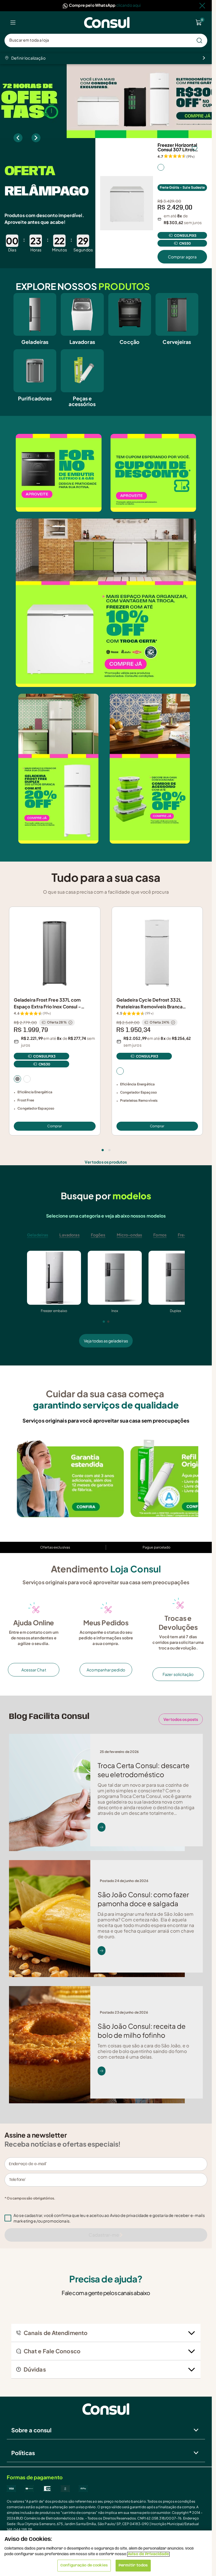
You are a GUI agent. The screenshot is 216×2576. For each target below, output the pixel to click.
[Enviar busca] (199, 40)
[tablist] (106, 1147)
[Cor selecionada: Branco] (161, 167)
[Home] (107, 23)
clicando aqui (129, 5)
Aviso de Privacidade (148, 2554)
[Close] (202, 6)
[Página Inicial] (106, 2409)
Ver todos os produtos (106, 1162)
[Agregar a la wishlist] (195, 148)
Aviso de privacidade (129, 2215)
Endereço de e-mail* (28, 2164)
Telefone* (18, 2180)
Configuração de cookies (84, 2565)
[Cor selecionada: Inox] (17, 1079)
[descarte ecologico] (70, 1479)
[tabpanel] (106, 1299)
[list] (13, 22)
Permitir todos (133, 2565)
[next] (36, 138)
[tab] (103, 1150)
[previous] (18, 138)
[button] (110, 2218)
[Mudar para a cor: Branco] (27, 1079)
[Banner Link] (106, 101)
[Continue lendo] (102, 1827)
